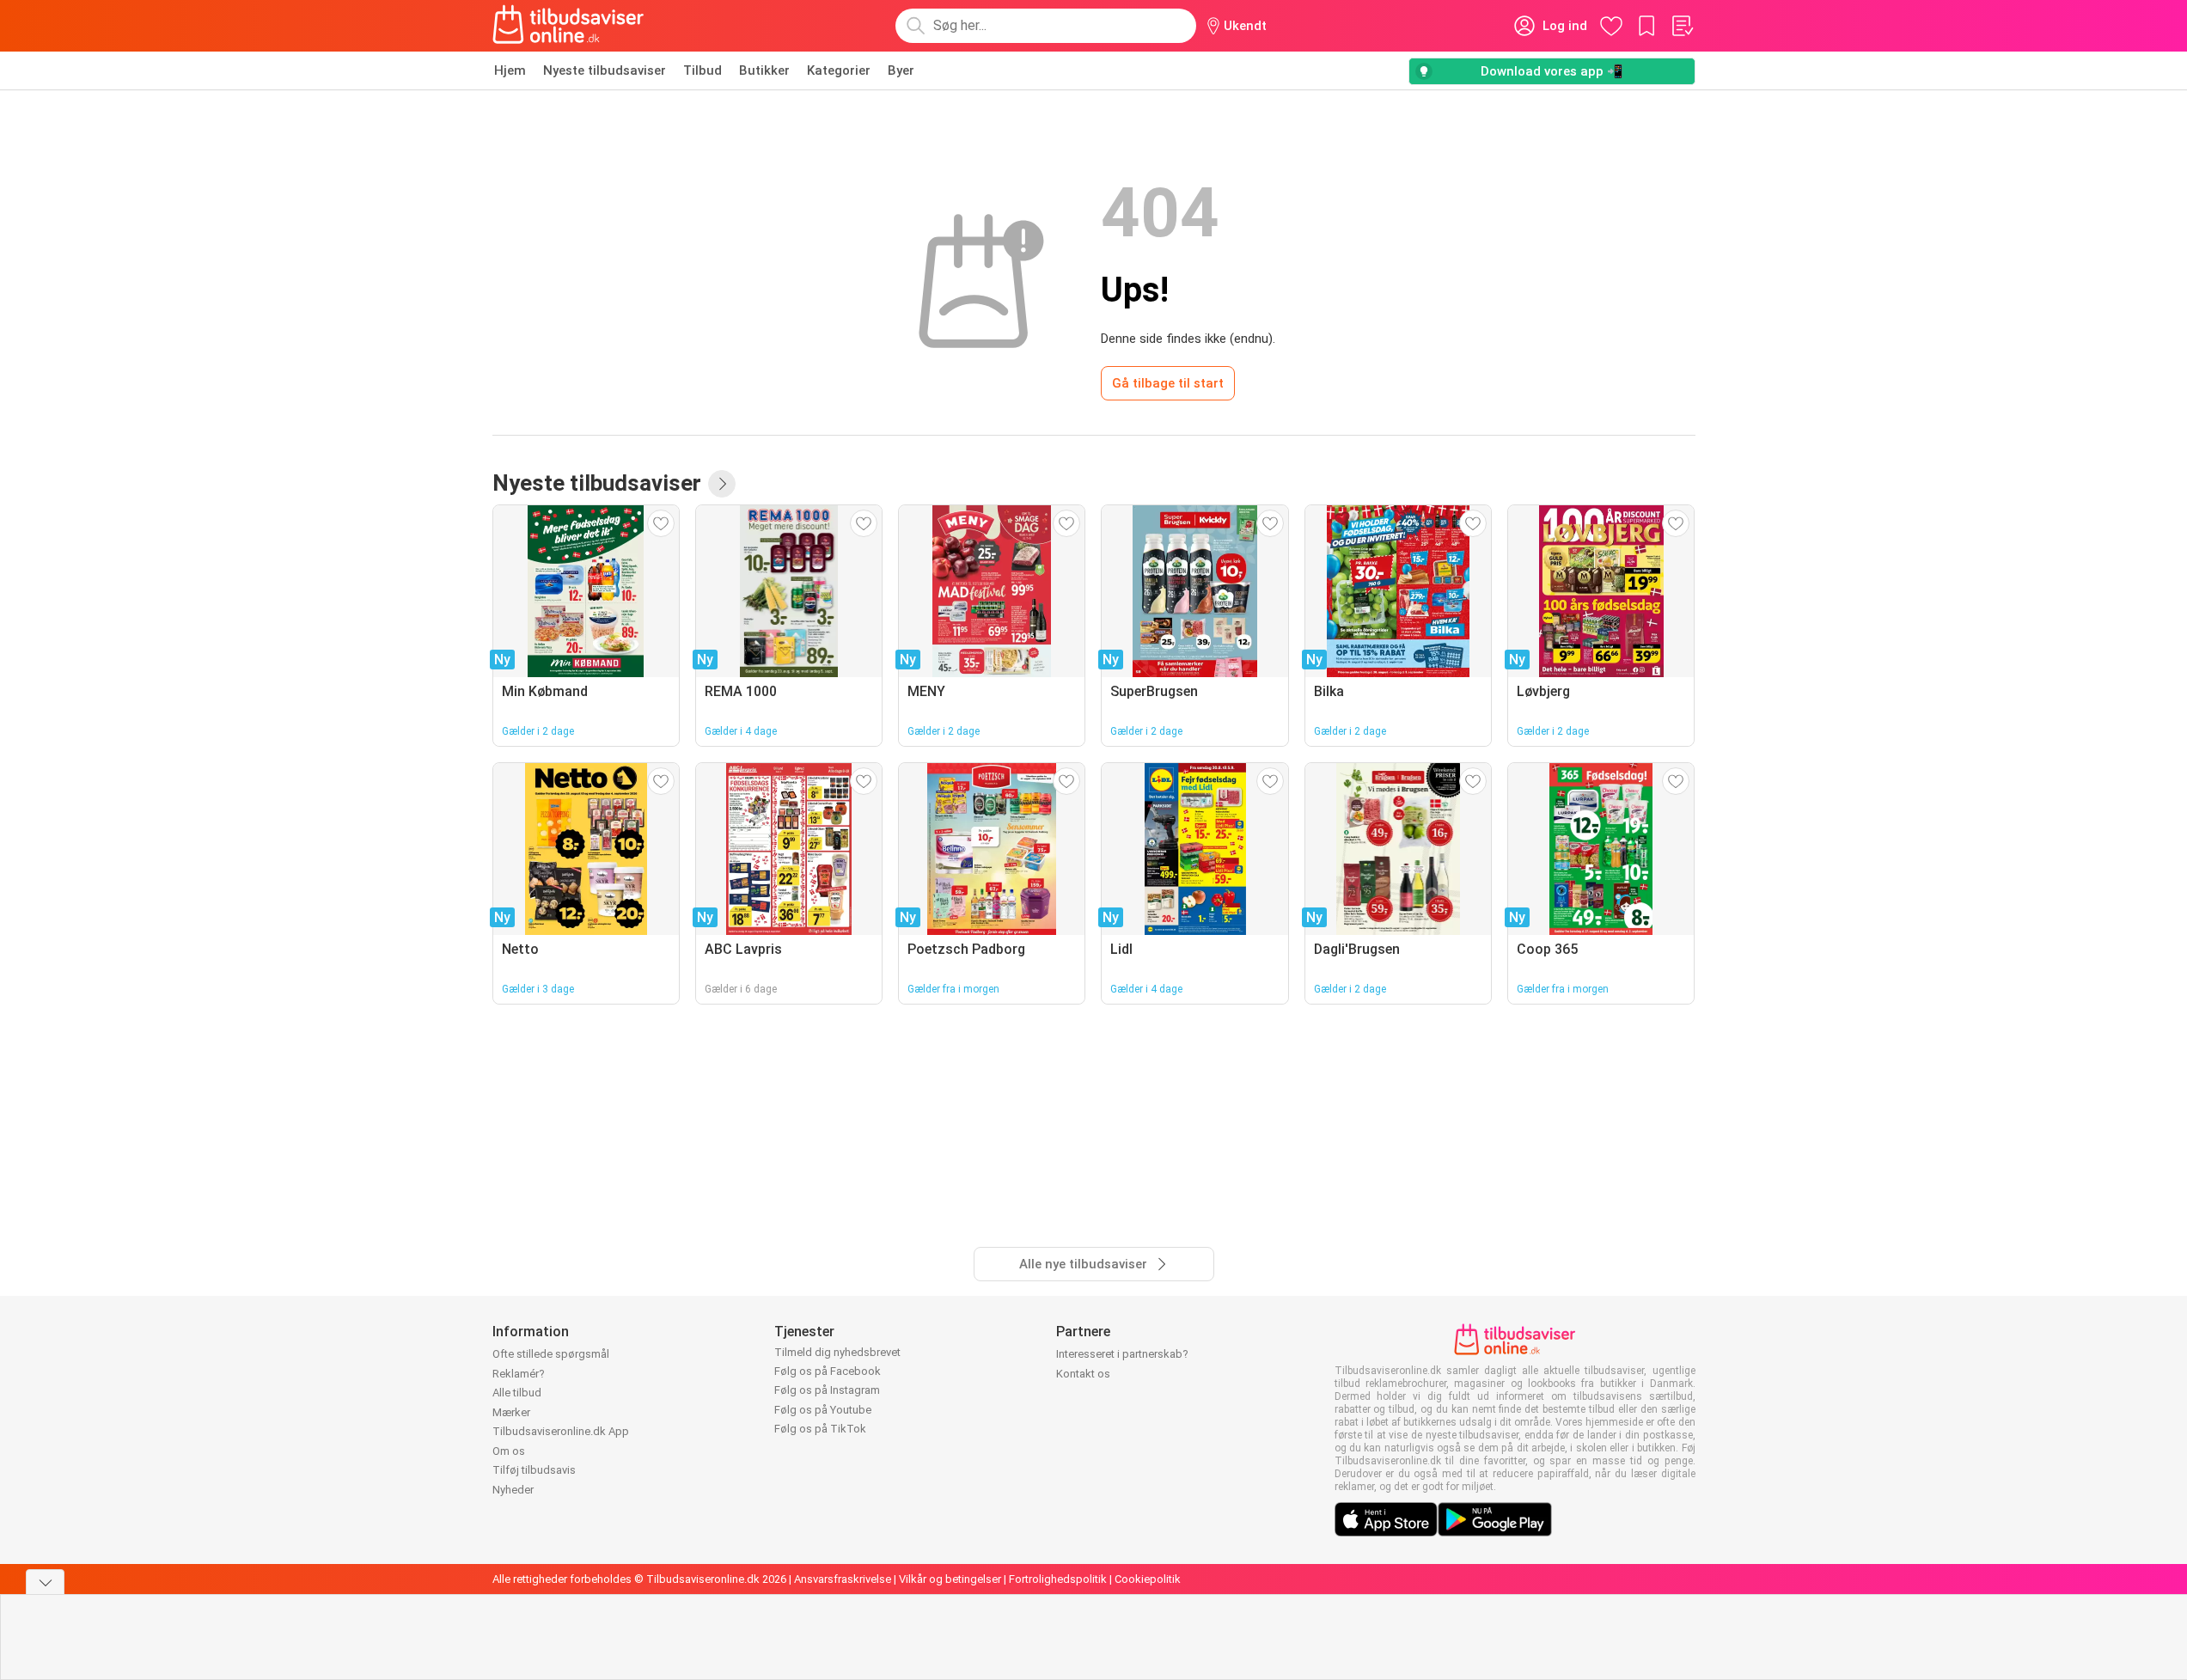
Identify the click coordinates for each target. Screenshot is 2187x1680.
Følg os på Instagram (827, 1390)
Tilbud (703, 70)
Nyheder (513, 1490)
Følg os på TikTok (820, 1429)
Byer (901, 70)
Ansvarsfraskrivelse (843, 1579)
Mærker (511, 1412)
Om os (509, 1451)
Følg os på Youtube (823, 1410)
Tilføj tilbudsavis (534, 1470)
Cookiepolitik (1148, 1579)
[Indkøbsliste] (1682, 26)
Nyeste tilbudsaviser (605, 70)
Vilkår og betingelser (950, 1579)
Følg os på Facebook (828, 1371)
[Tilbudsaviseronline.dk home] (569, 26)
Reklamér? (519, 1374)
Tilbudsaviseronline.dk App (561, 1431)
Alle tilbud (517, 1393)
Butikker (764, 70)
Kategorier (839, 70)
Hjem (510, 70)
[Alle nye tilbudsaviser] (722, 484)
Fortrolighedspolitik (1058, 1579)
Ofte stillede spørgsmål (551, 1354)
